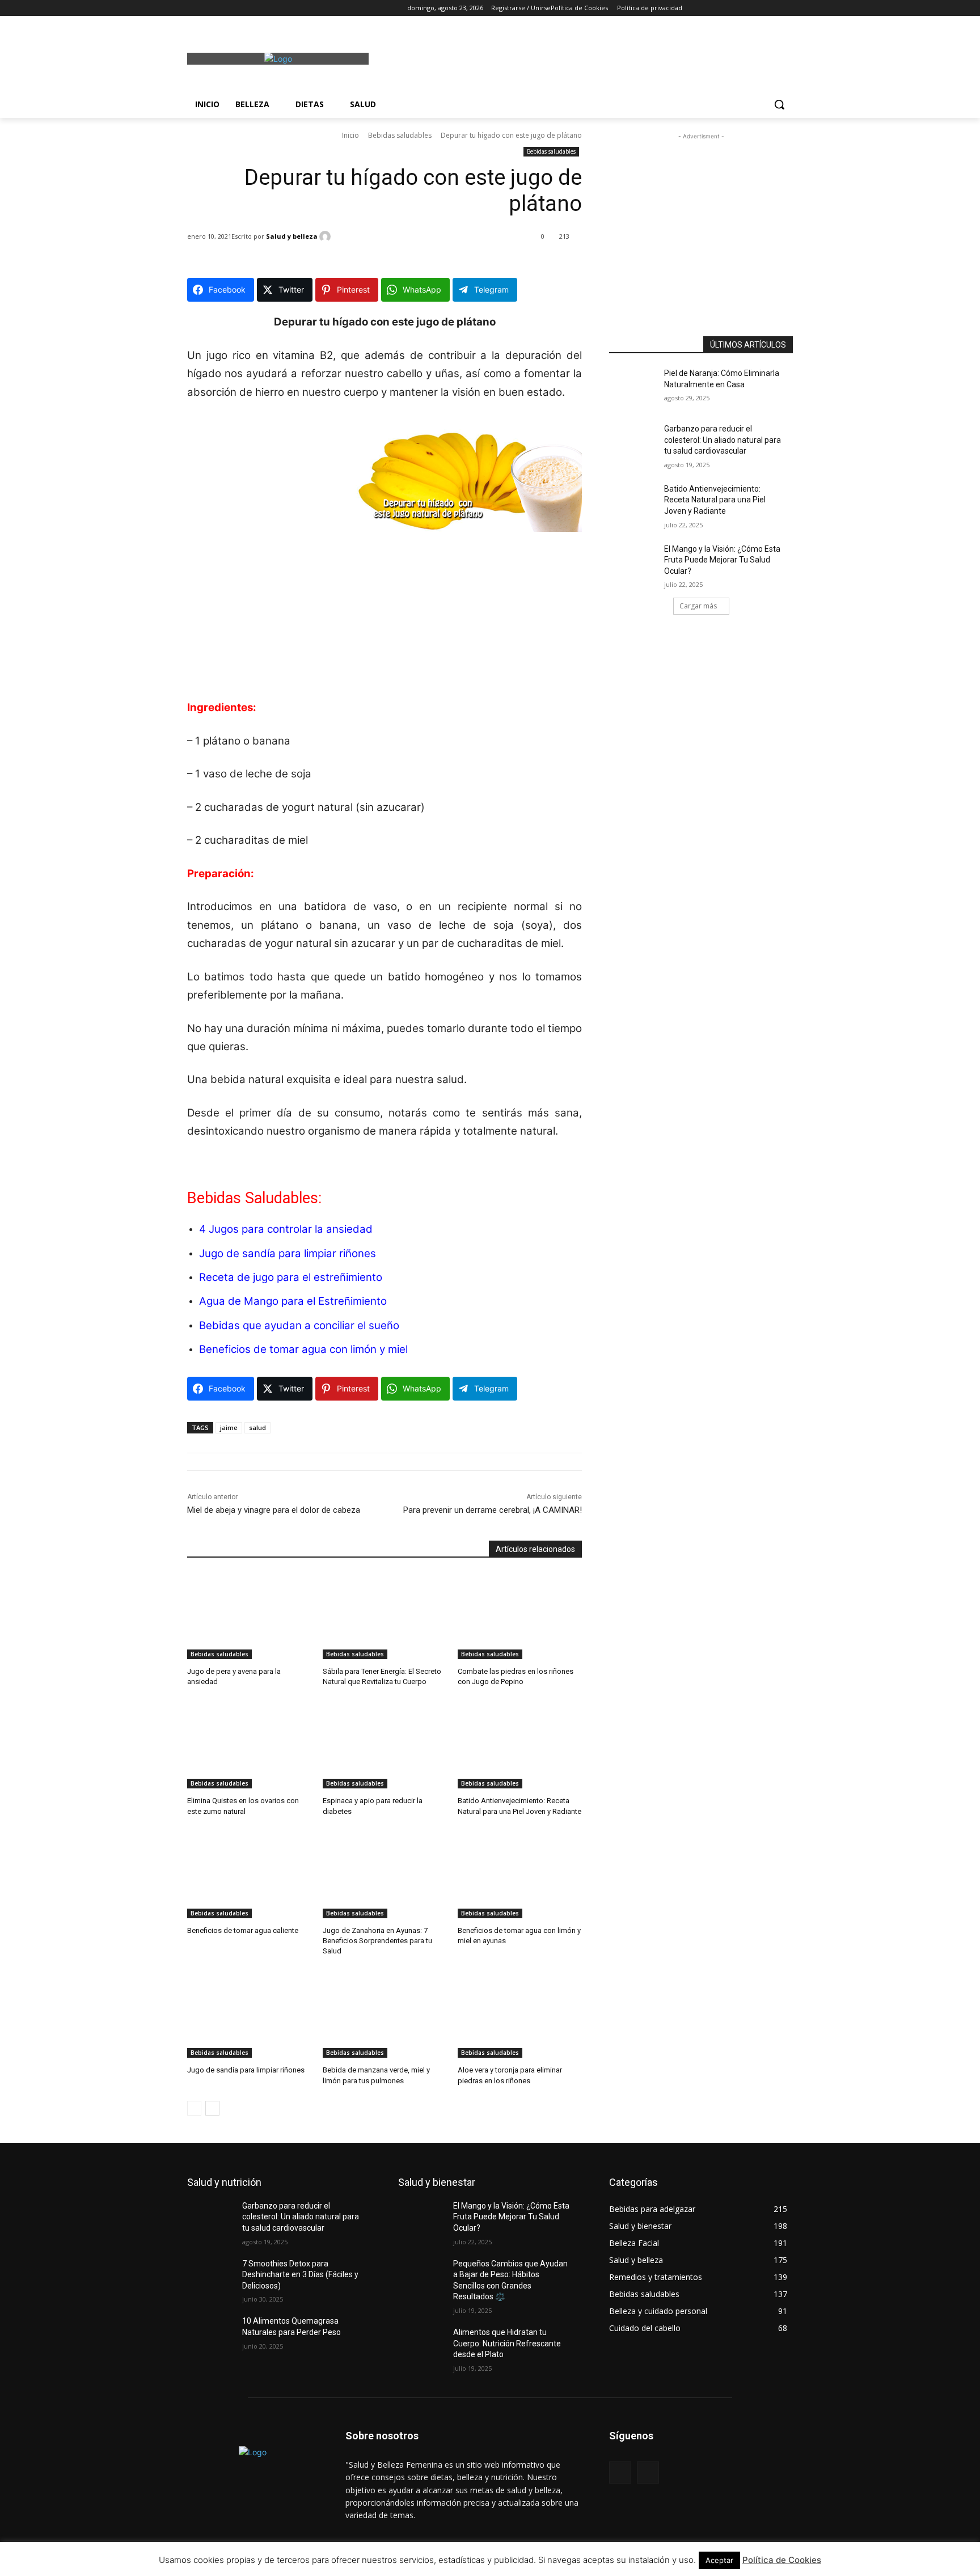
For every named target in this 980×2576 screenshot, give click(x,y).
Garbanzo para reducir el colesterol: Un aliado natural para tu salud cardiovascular (723, 440)
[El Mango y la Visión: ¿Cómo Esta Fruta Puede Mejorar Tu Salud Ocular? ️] (637, 563)
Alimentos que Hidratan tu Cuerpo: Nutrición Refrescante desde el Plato (507, 2343)
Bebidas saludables (400, 135)
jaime (229, 1427)
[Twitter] (225, 8)
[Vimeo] (241, 8)
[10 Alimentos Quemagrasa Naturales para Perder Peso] (215, 2335)
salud (257, 1427)
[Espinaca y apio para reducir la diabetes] (385, 1745)
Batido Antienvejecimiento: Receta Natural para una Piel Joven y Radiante (715, 500)
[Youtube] (257, 8)
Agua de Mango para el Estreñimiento (293, 1301)
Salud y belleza (292, 236)
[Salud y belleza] (327, 236)
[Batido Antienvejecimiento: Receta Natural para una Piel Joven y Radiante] (520, 1745)
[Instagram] (210, 8)
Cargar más (698, 606)
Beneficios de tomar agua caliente (243, 1930)
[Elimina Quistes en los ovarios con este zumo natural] (249, 1745)
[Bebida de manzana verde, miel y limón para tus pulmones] (385, 2014)
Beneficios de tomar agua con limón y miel (303, 1349)
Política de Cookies (782, 2560)
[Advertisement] (575, 57)
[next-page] (212, 2108)
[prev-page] (194, 2108)
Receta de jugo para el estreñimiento (291, 1277)
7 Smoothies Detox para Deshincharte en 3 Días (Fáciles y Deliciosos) (300, 2275)
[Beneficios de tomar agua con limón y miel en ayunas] (520, 1875)
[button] (779, 104)
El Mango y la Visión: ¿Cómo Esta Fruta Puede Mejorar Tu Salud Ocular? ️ (722, 560)
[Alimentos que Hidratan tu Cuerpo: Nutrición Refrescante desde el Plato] (426, 2346)
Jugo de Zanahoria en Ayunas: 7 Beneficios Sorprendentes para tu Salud (377, 1941)
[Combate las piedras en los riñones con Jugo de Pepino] (520, 1616)
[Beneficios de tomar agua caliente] (249, 1875)
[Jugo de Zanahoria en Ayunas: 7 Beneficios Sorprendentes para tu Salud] (385, 1875)
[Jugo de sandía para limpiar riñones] (249, 2014)
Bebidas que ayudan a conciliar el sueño (299, 1325)
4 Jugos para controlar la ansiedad (286, 1229)
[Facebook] (194, 8)
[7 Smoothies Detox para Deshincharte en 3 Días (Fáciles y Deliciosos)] (215, 2278)
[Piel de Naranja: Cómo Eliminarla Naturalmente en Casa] (637, 387)
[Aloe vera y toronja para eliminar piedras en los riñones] (520, 2014)
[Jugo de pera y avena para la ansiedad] (249, 1616)
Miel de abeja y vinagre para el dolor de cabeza (274, 1510)
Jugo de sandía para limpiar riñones (288, 1253)
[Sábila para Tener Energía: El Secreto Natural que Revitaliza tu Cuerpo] (385, 1616)
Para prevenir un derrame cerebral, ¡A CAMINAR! (493, 1510)
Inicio (350, 135)
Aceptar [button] (719, 2560)
